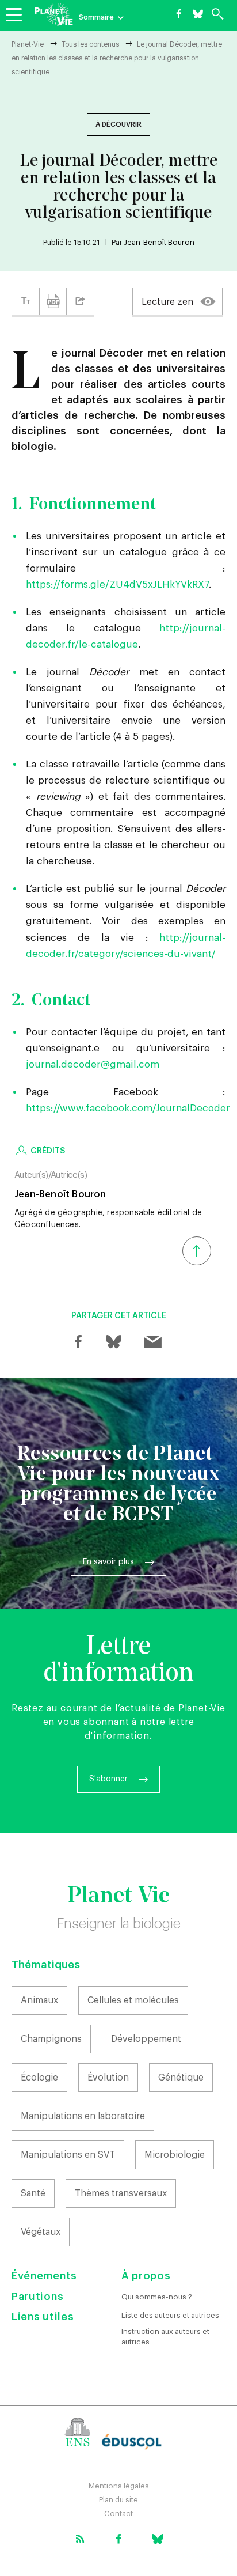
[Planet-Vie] (54, 14)
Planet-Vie (28, 44)
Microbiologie (175, 2155)
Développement (146, 2039)
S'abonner (108, 1779)
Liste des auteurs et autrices (170, 2315)
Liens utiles (43, 2317)
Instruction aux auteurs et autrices (165, 2337)
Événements (44, 2276)
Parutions (37, 2297)
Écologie (39, 2078)
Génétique (181, 2078)
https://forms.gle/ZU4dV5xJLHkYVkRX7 (117, 585)
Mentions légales (119, 2486)
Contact (118, 2513)
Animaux (39, 2000)
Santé (33, 2193)
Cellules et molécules (133, 2000)
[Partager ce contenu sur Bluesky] (113, 1342)
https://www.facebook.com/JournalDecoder (128, 1108)
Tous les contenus (90, 44)
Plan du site (118, 2500)
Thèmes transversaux (121, 2193)
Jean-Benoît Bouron (159, 242)
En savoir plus (108, 1562)
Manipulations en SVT (68, 2155)
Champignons (51, 2039)
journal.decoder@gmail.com (93, 1064)
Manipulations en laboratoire (83, 2116)
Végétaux (41, 2232)
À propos (146, 2276)
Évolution (108, 2078)
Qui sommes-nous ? (157, 2297)
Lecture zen (167, 302)
